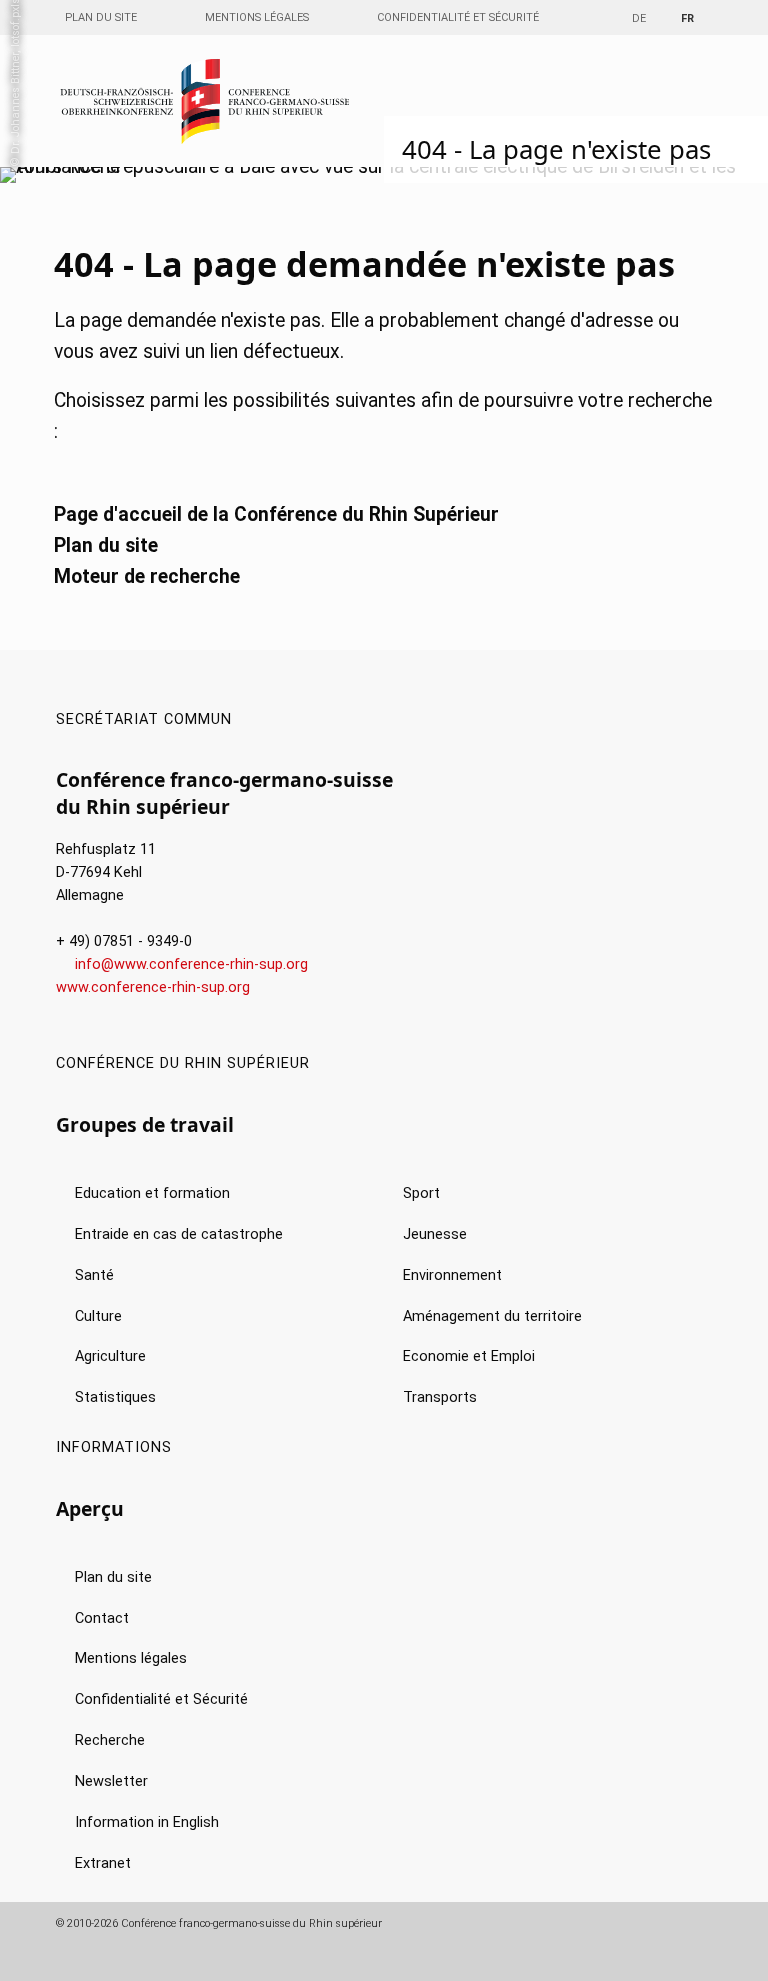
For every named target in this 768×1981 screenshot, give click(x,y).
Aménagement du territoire (492, 1316)
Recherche (110, 1740)
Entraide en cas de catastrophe (179, 1234)
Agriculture (110, 1356)
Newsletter (111, 1781)
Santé (94, 1275)
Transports (440, 1397)
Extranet (103, 1863)
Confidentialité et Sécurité (458, 17)
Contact (102, 1618)
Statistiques (115, 1397)
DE (639, 18)
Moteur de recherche (147, 576)
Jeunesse (435, 1234)
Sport (421, 1193)
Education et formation (152, 1193)
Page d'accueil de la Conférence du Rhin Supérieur (276, 514)
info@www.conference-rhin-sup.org (191, 964)
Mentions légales (257, 17)
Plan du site (101, 17)
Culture (98, 1316)
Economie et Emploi (469, 1356)
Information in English (147, 1822)
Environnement (452, 1275)
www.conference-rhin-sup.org (153, 987)
